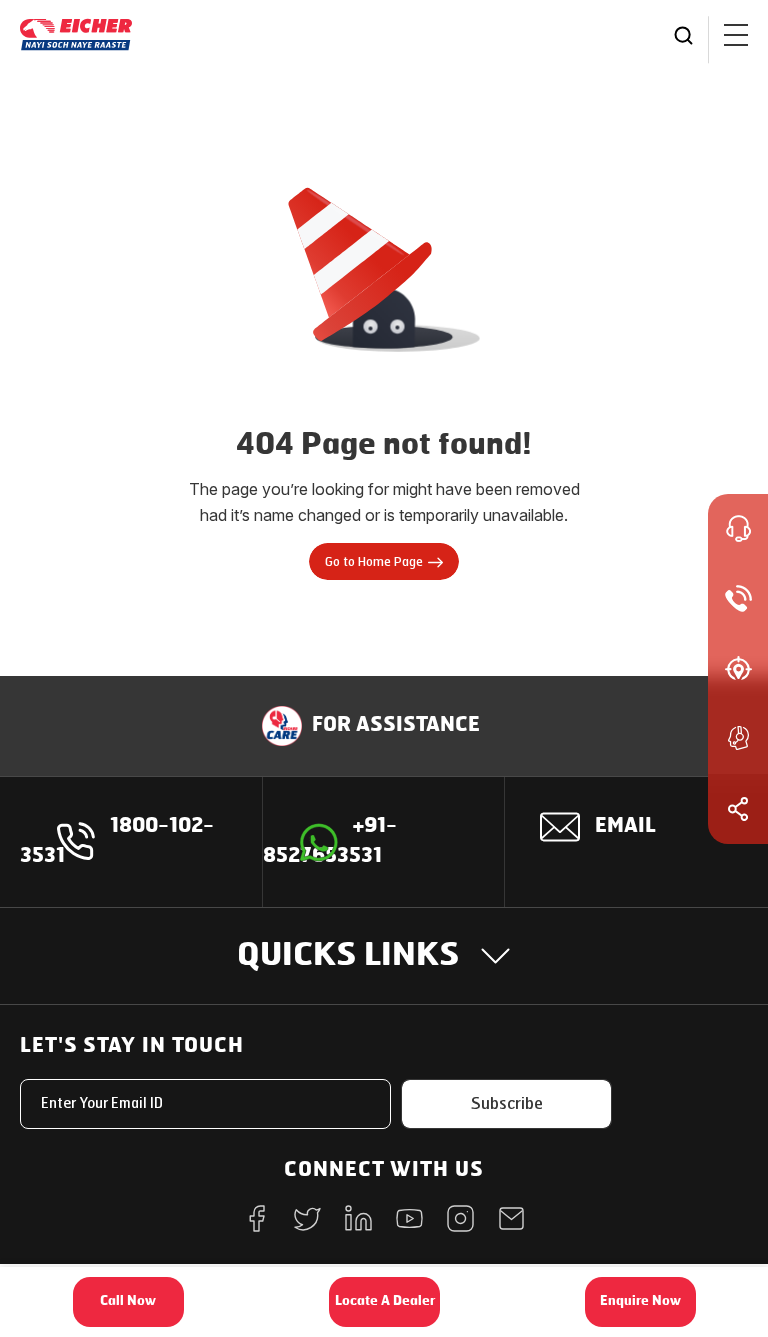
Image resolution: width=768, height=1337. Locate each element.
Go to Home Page (374, 562)
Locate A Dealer (385, 1301)
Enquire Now (640, 1301)
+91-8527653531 (330, 842)
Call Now (128, 1301)
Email (625, 827)
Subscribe (507, 1103)
